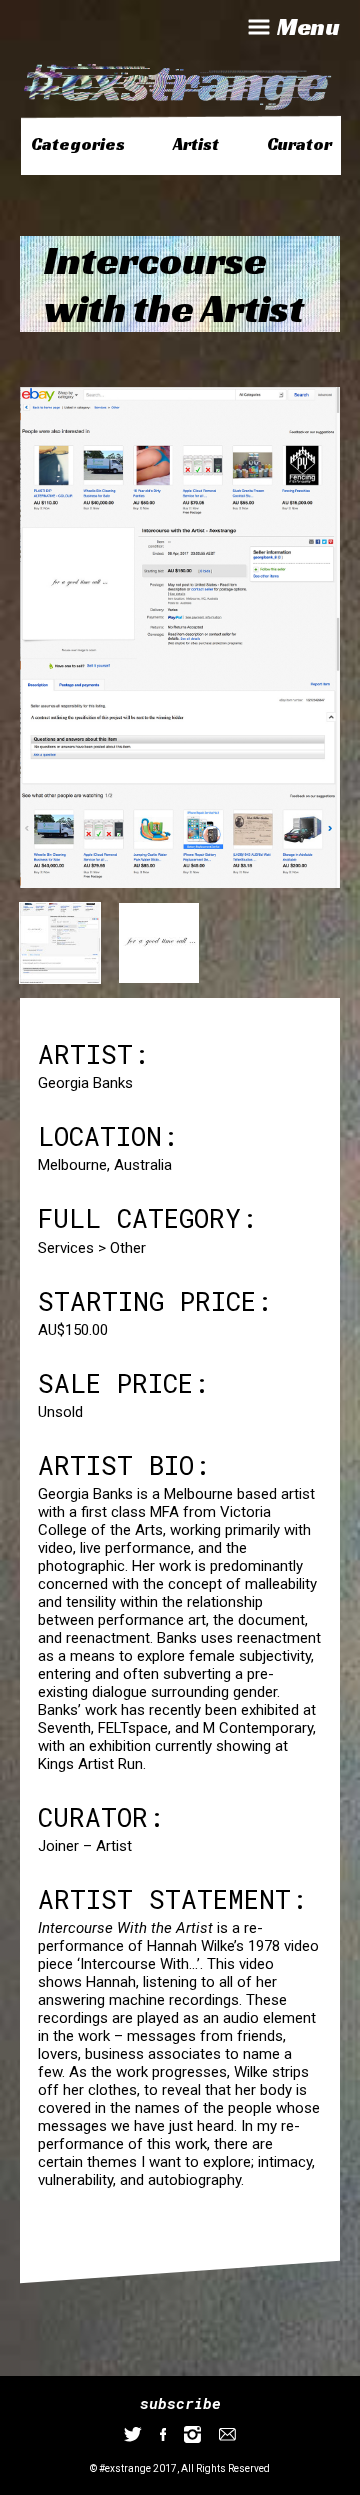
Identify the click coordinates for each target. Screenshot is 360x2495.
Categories (78, 144)
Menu (308, 27)
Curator (299, 144)
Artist (196, 144)
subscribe (180, 2403)
